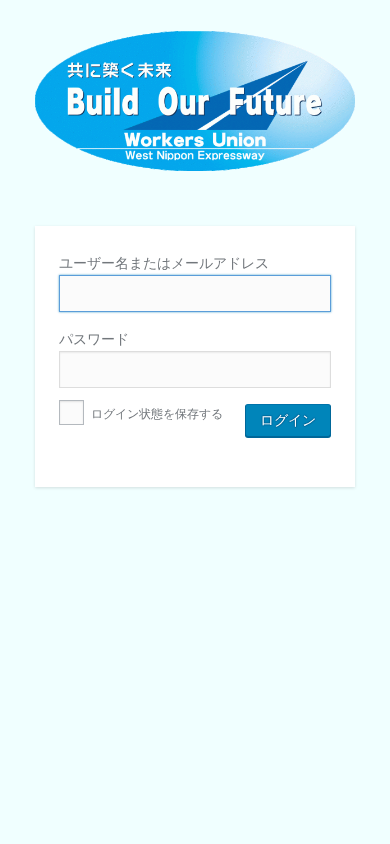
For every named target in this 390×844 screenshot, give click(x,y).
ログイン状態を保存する (155, 413)
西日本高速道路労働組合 (195, 116)
